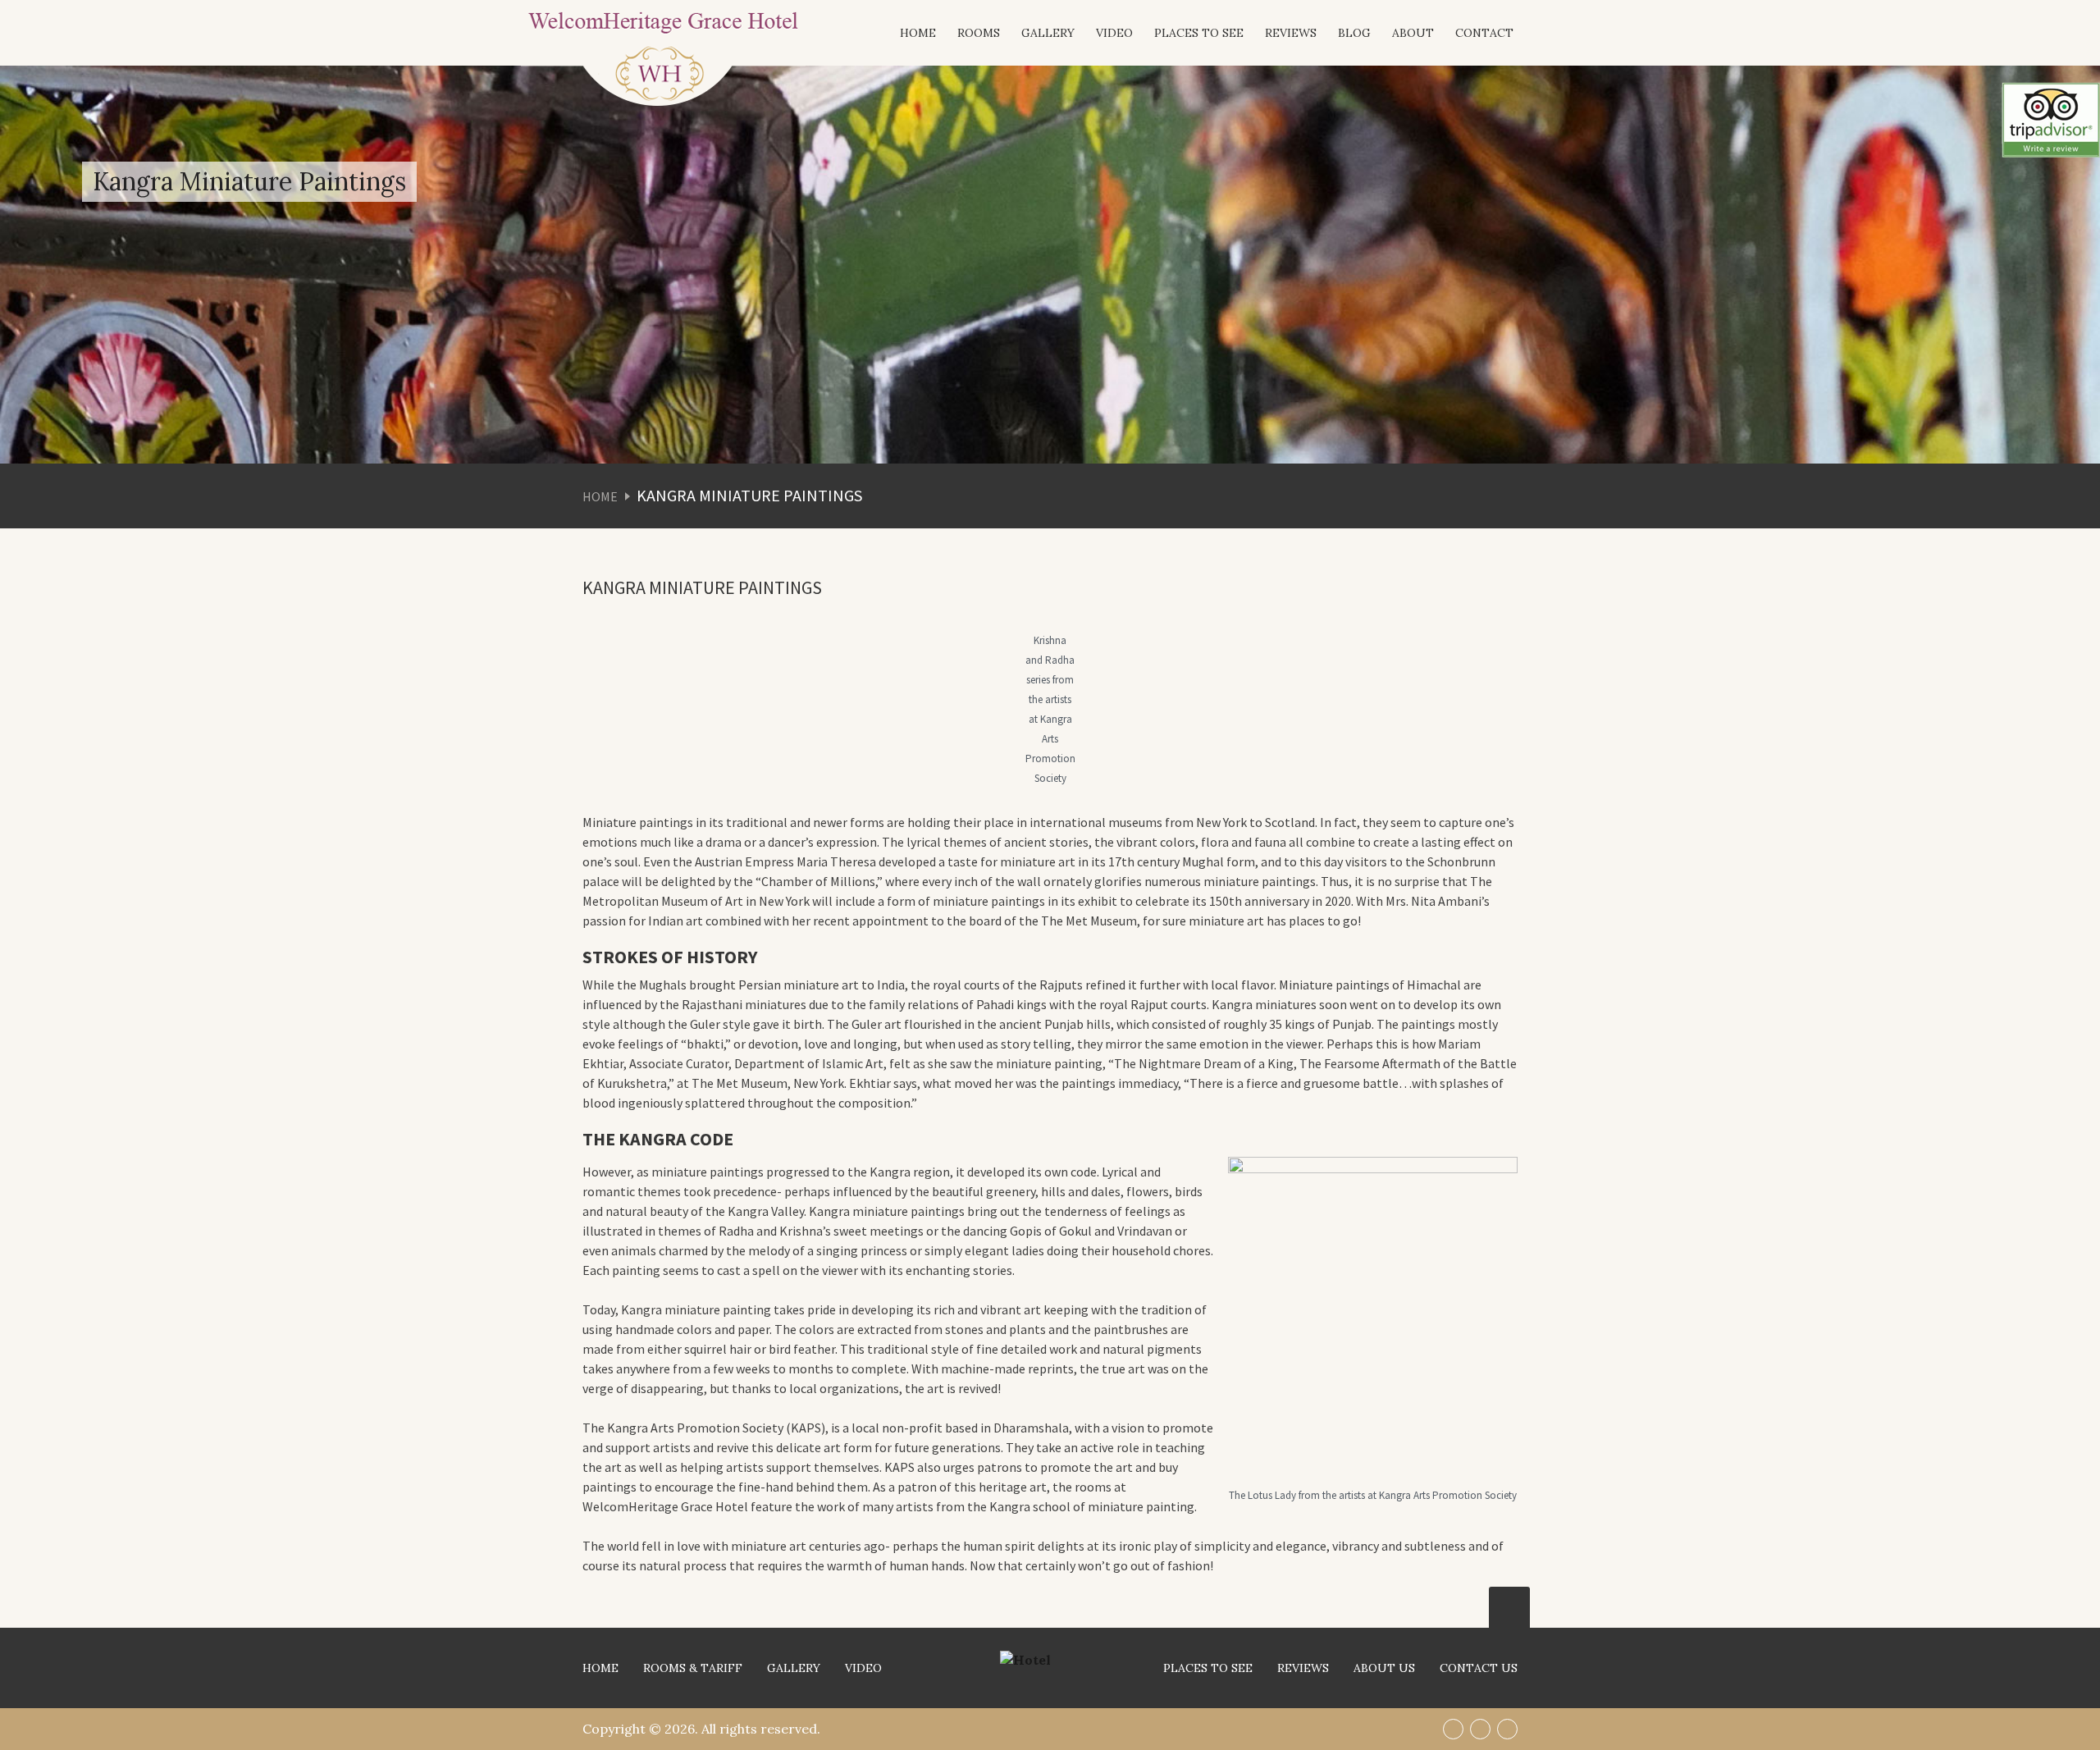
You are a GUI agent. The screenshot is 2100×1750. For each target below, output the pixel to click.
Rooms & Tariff (693, 1668)
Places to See (1199, 33)
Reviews (1291, 33)
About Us (1384, 1668)
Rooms (979, 33)
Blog (1354, 33)
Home (918, 33)
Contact (1484, 33)
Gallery (1048, 33)
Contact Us (1479, 1668)
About (1413, 33)
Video (1114, 33)
